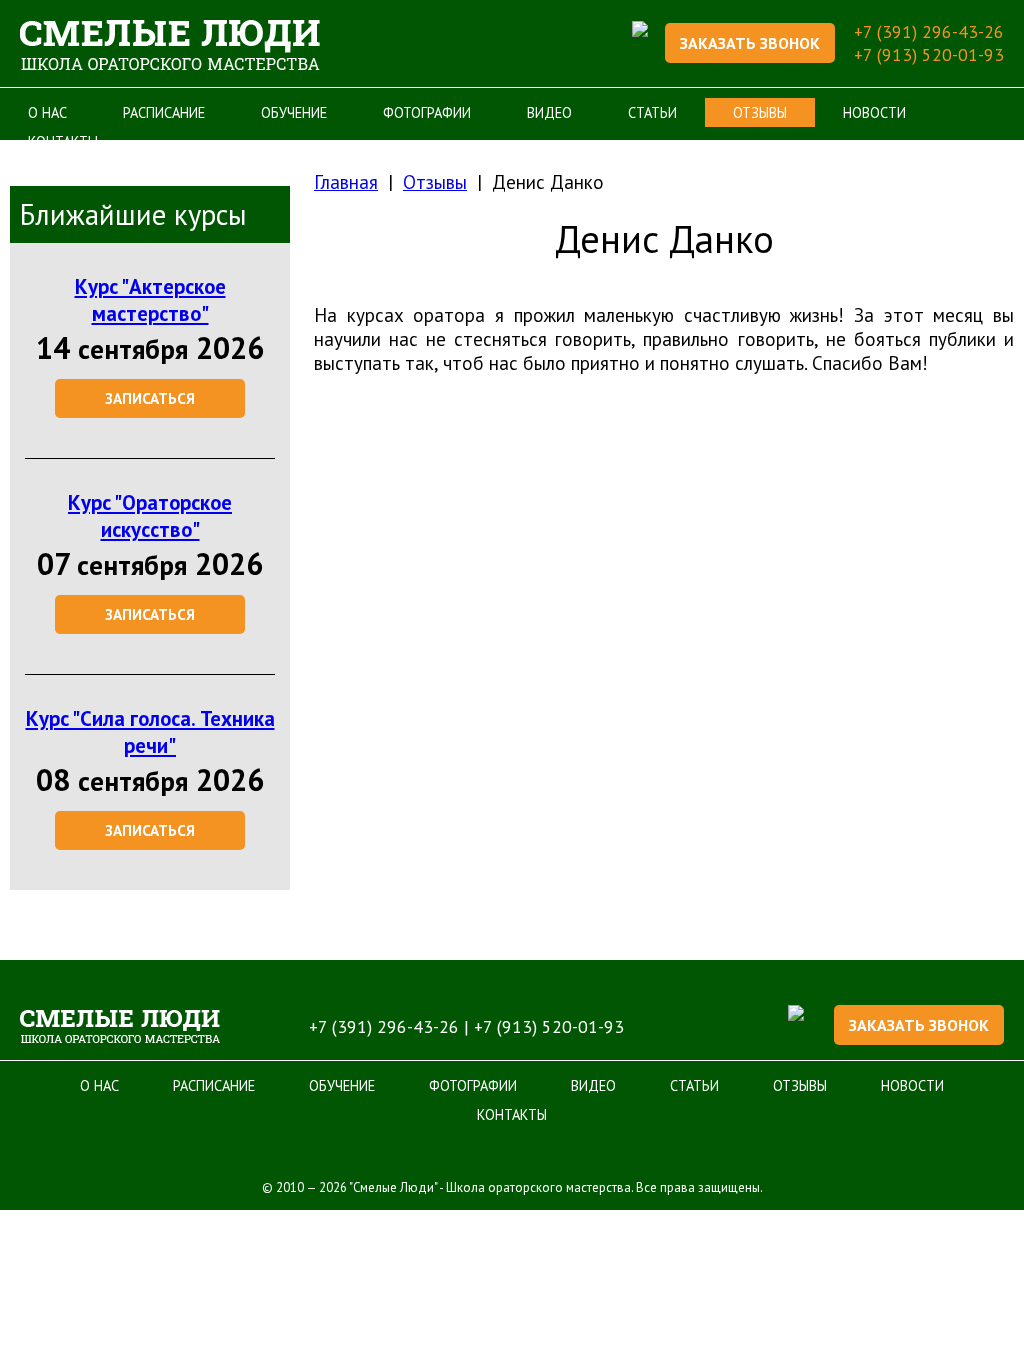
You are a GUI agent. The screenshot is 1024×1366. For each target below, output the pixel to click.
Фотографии (427, 112)
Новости (874, 112)
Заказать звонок (750, 43)
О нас (47, 112)
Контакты (512, 1114)
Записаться (150, 398)
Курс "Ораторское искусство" (150, 516)
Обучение (294, 112)
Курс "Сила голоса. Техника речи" (150, 732)
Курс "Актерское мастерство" (150, 300)
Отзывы (760, 112)
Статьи (652, 112)
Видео (549, 112)
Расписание (164, 112)
